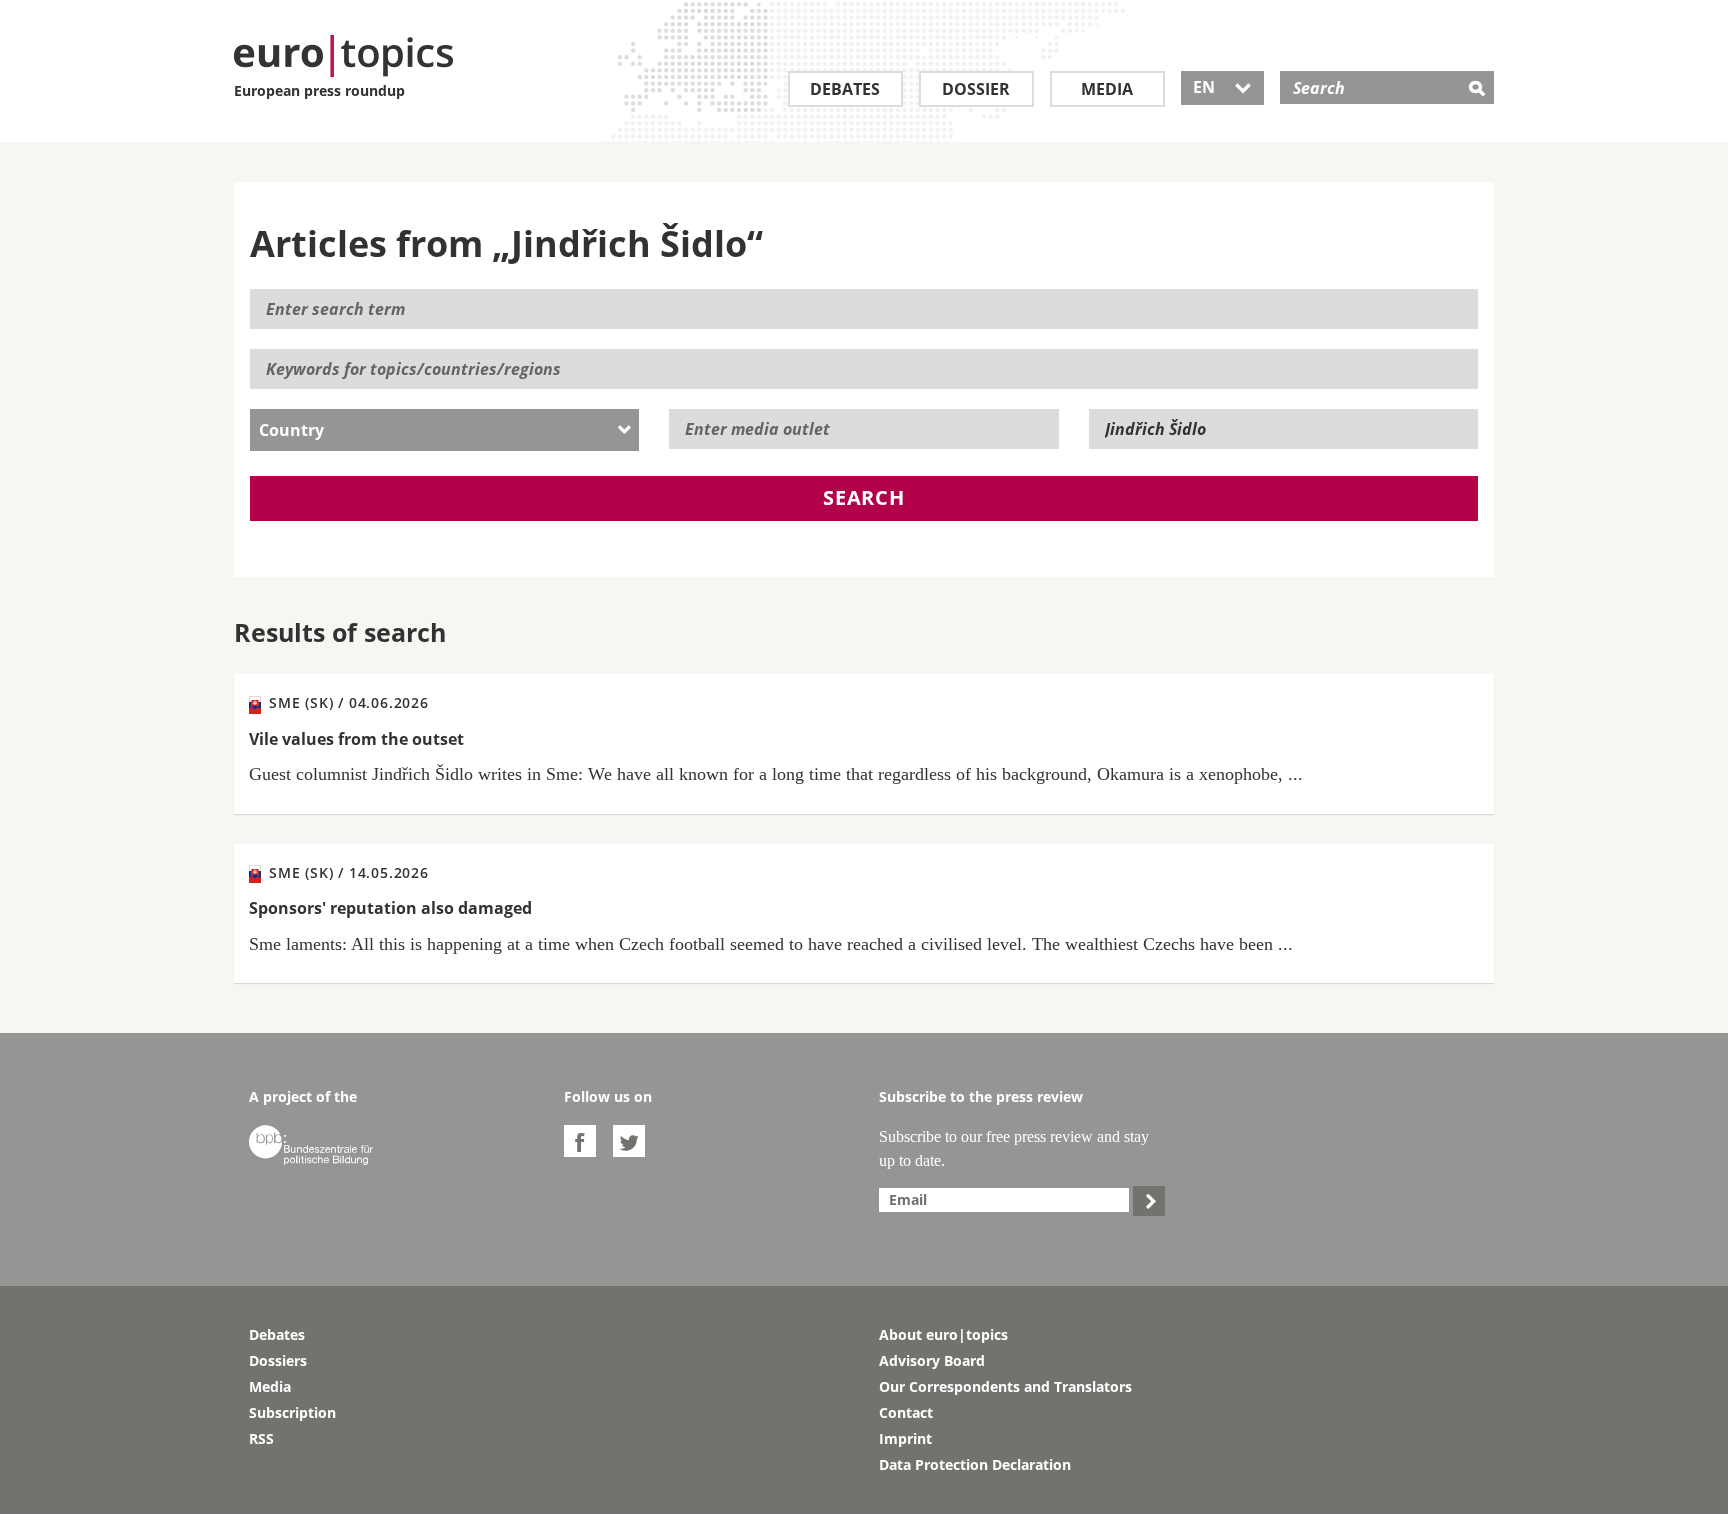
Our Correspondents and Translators (1005, 1386)
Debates (845, 89)
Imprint (905, 1438)
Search (864, 497)
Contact (906, 1412)
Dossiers (278, 1360)
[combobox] (444, 430)
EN (1222, 87)
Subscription (292, 1412)
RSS (261, 1438)
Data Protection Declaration (975, 1464)
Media (1107, 89)
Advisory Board (932, 1360)
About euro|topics (943, 1334)
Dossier (976, 89)
